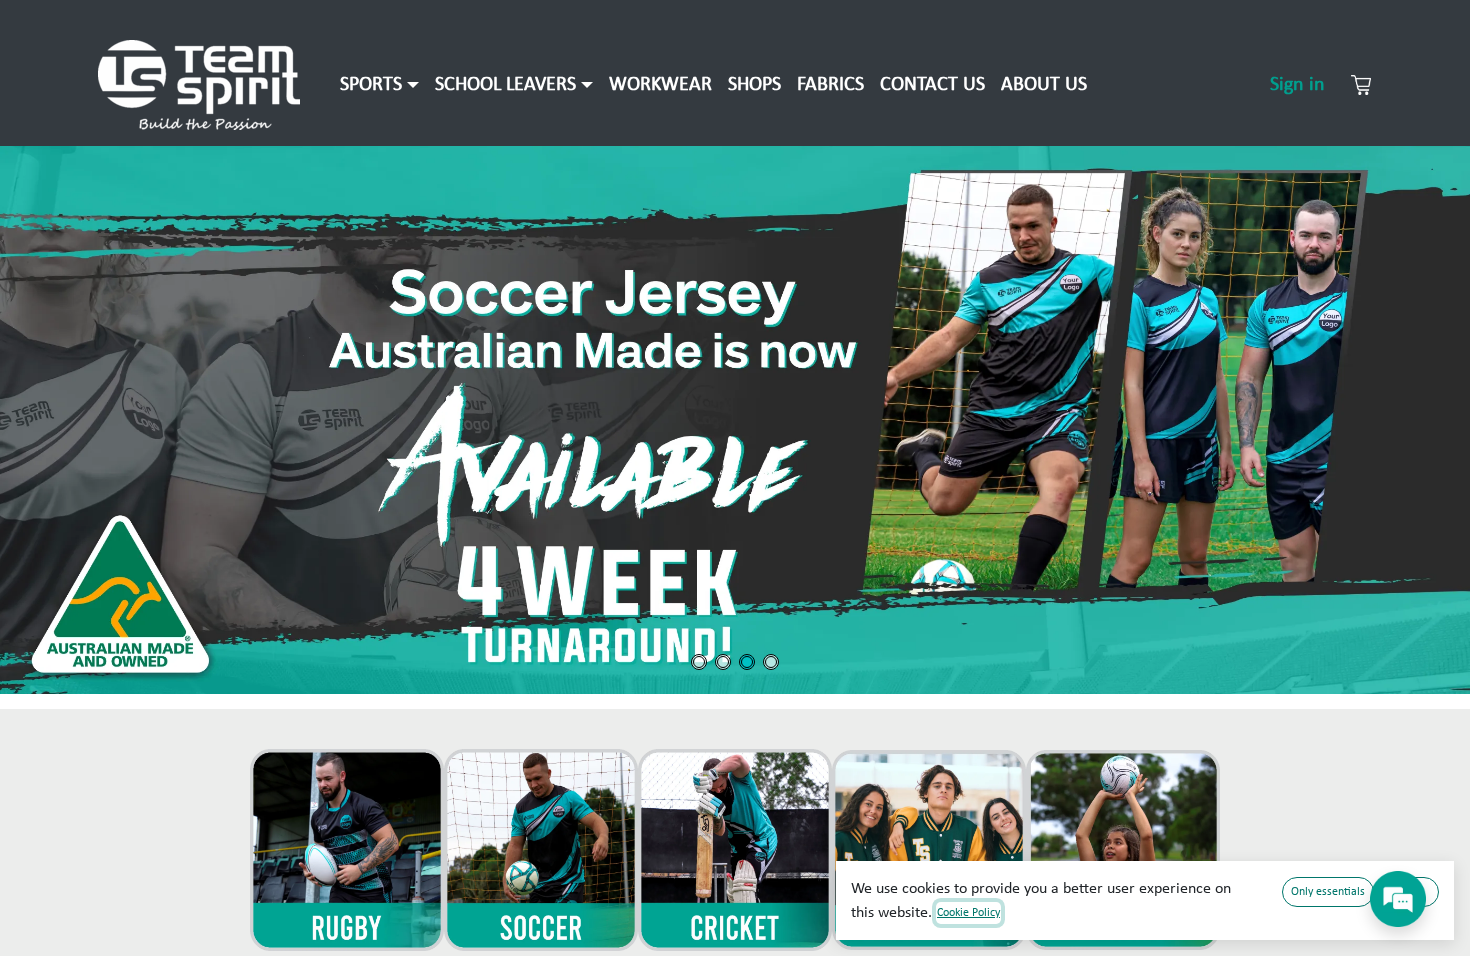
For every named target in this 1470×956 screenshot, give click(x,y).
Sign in (1297, 85)
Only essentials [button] (1328, 892)
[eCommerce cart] (1361, 85)
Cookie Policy (968, 913)
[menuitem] (379, 85)
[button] (735, 420)
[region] (735, 420)
